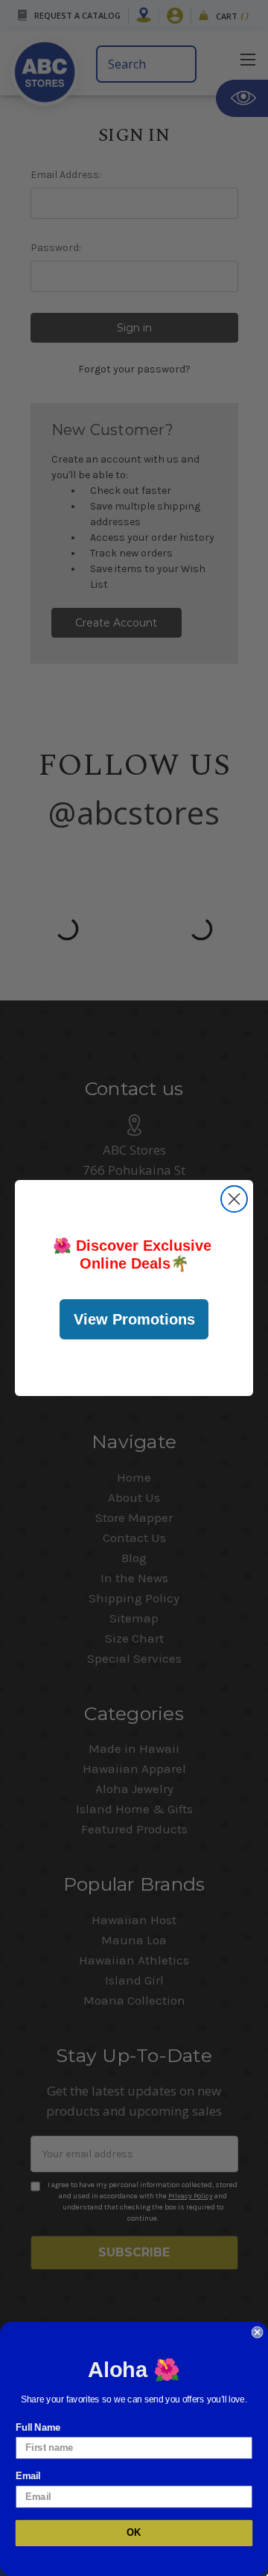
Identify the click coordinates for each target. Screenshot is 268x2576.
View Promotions (134, 1319)
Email (28, 2476)
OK (134, 2533)
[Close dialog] (234, 1199)
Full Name (38, 2428)
